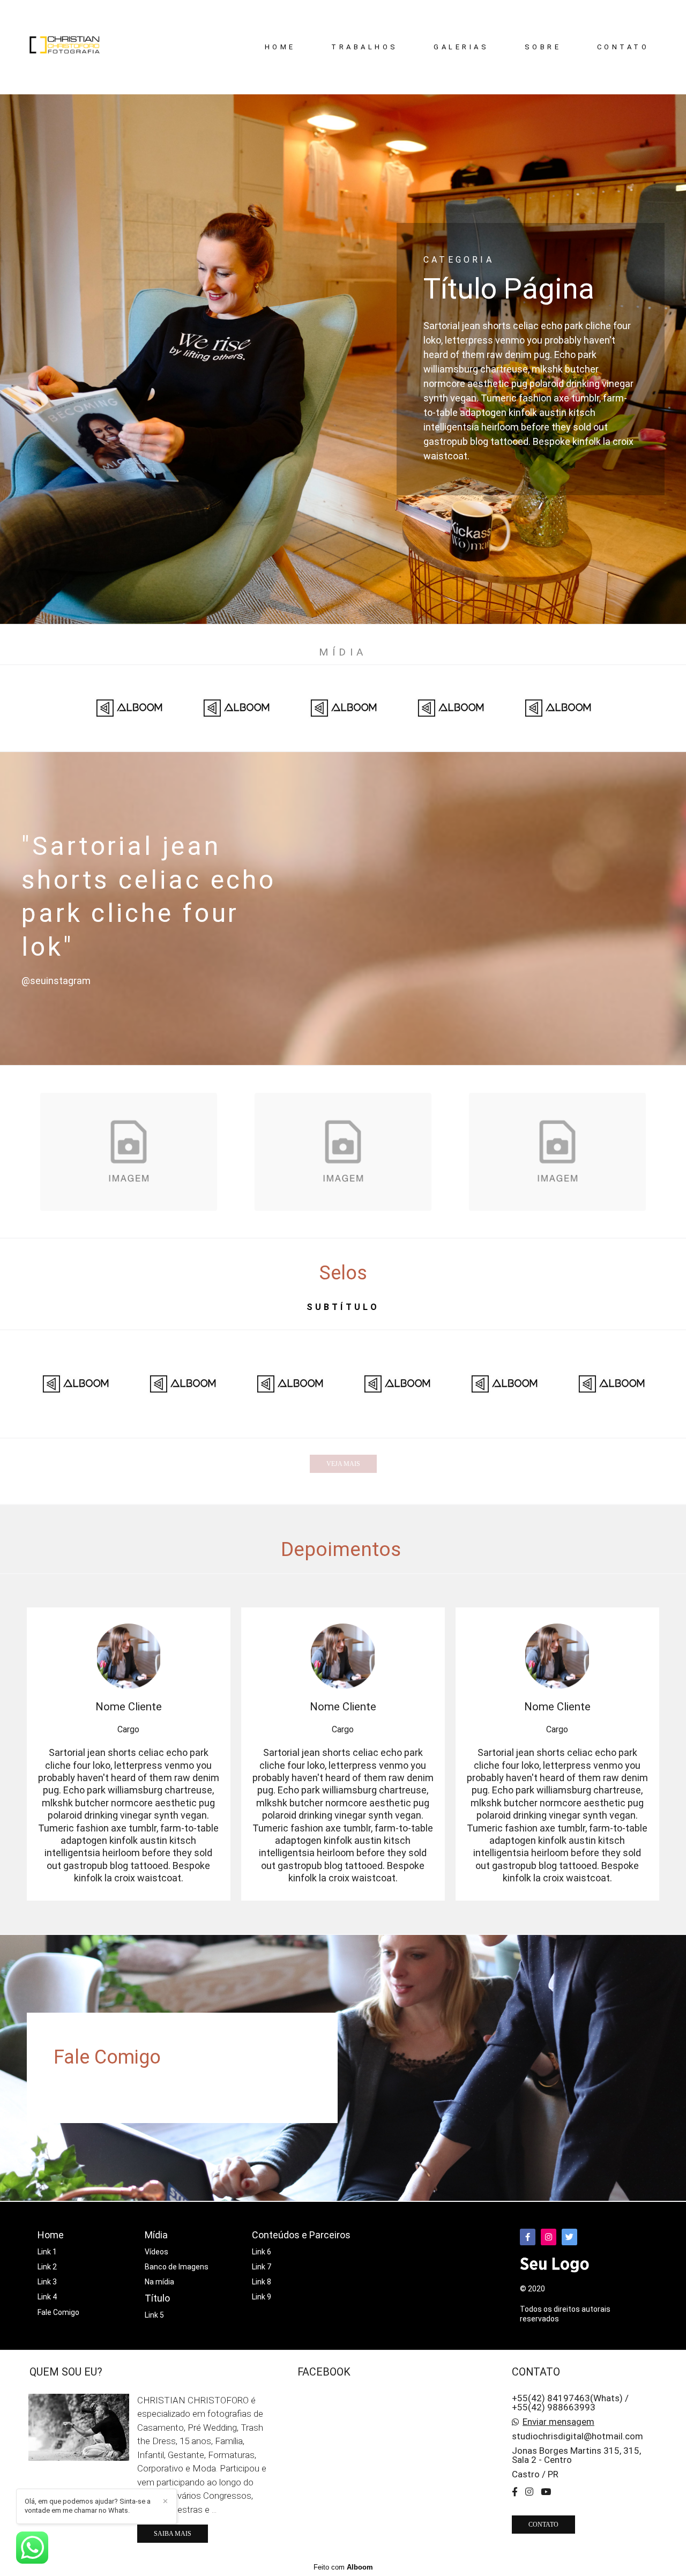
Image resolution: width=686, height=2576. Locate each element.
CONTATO (623, 47)
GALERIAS (461, 47)
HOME (280, 47)
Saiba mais (173, 2534)
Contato (543, 2525)
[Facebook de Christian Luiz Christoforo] (515, 2492)
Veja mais (343, 1464)
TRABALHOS (365, 47)
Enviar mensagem (558, 2422)
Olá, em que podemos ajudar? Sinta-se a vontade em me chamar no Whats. (88, 2506)
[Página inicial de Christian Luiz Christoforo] (70, 47)
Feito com (343, 2567)
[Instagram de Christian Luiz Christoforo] (529, 2492)
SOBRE (543, 47)
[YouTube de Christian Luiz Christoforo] (546, 2492)
